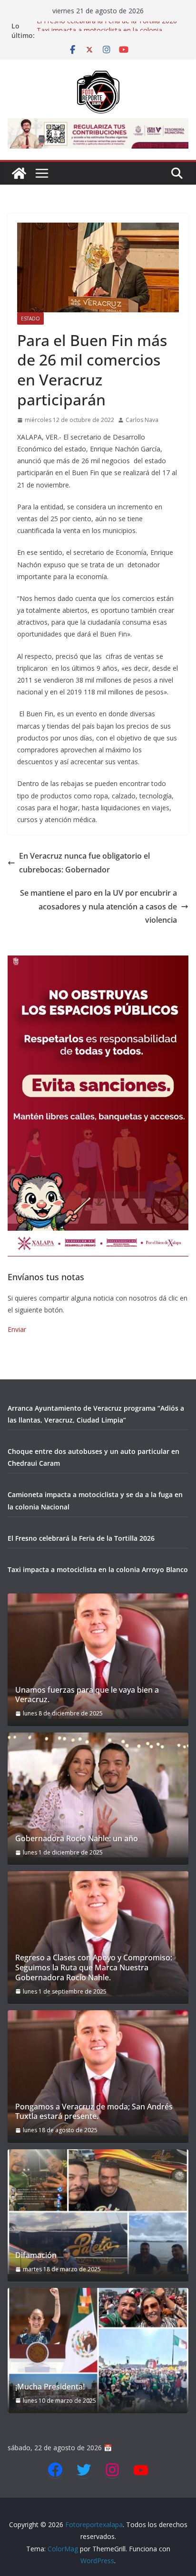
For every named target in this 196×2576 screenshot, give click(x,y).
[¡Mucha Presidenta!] (98, 2351)
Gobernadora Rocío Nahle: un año (77, 1839)
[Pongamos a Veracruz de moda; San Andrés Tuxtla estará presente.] (98, 2073)
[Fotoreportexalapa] (19, 173)
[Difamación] (98, 2212)
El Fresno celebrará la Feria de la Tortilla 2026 (107, 26)
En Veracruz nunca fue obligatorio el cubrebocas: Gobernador (84, 863)
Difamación (36, 2255)
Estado (30, 318)
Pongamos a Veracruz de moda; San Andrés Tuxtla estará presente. (94, 2112)
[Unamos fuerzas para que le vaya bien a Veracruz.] (98, 1656)
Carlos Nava (142, 420)
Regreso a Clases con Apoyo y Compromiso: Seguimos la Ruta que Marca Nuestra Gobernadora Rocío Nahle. (94, 1967)
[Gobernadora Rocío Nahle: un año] (98, 1795)
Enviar (17, 1329)
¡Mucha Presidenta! (50, 2387)
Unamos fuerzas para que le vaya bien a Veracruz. (87, 1695)
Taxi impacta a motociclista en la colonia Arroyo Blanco (98, 1569)
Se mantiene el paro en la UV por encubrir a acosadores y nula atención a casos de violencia (98, 907)
